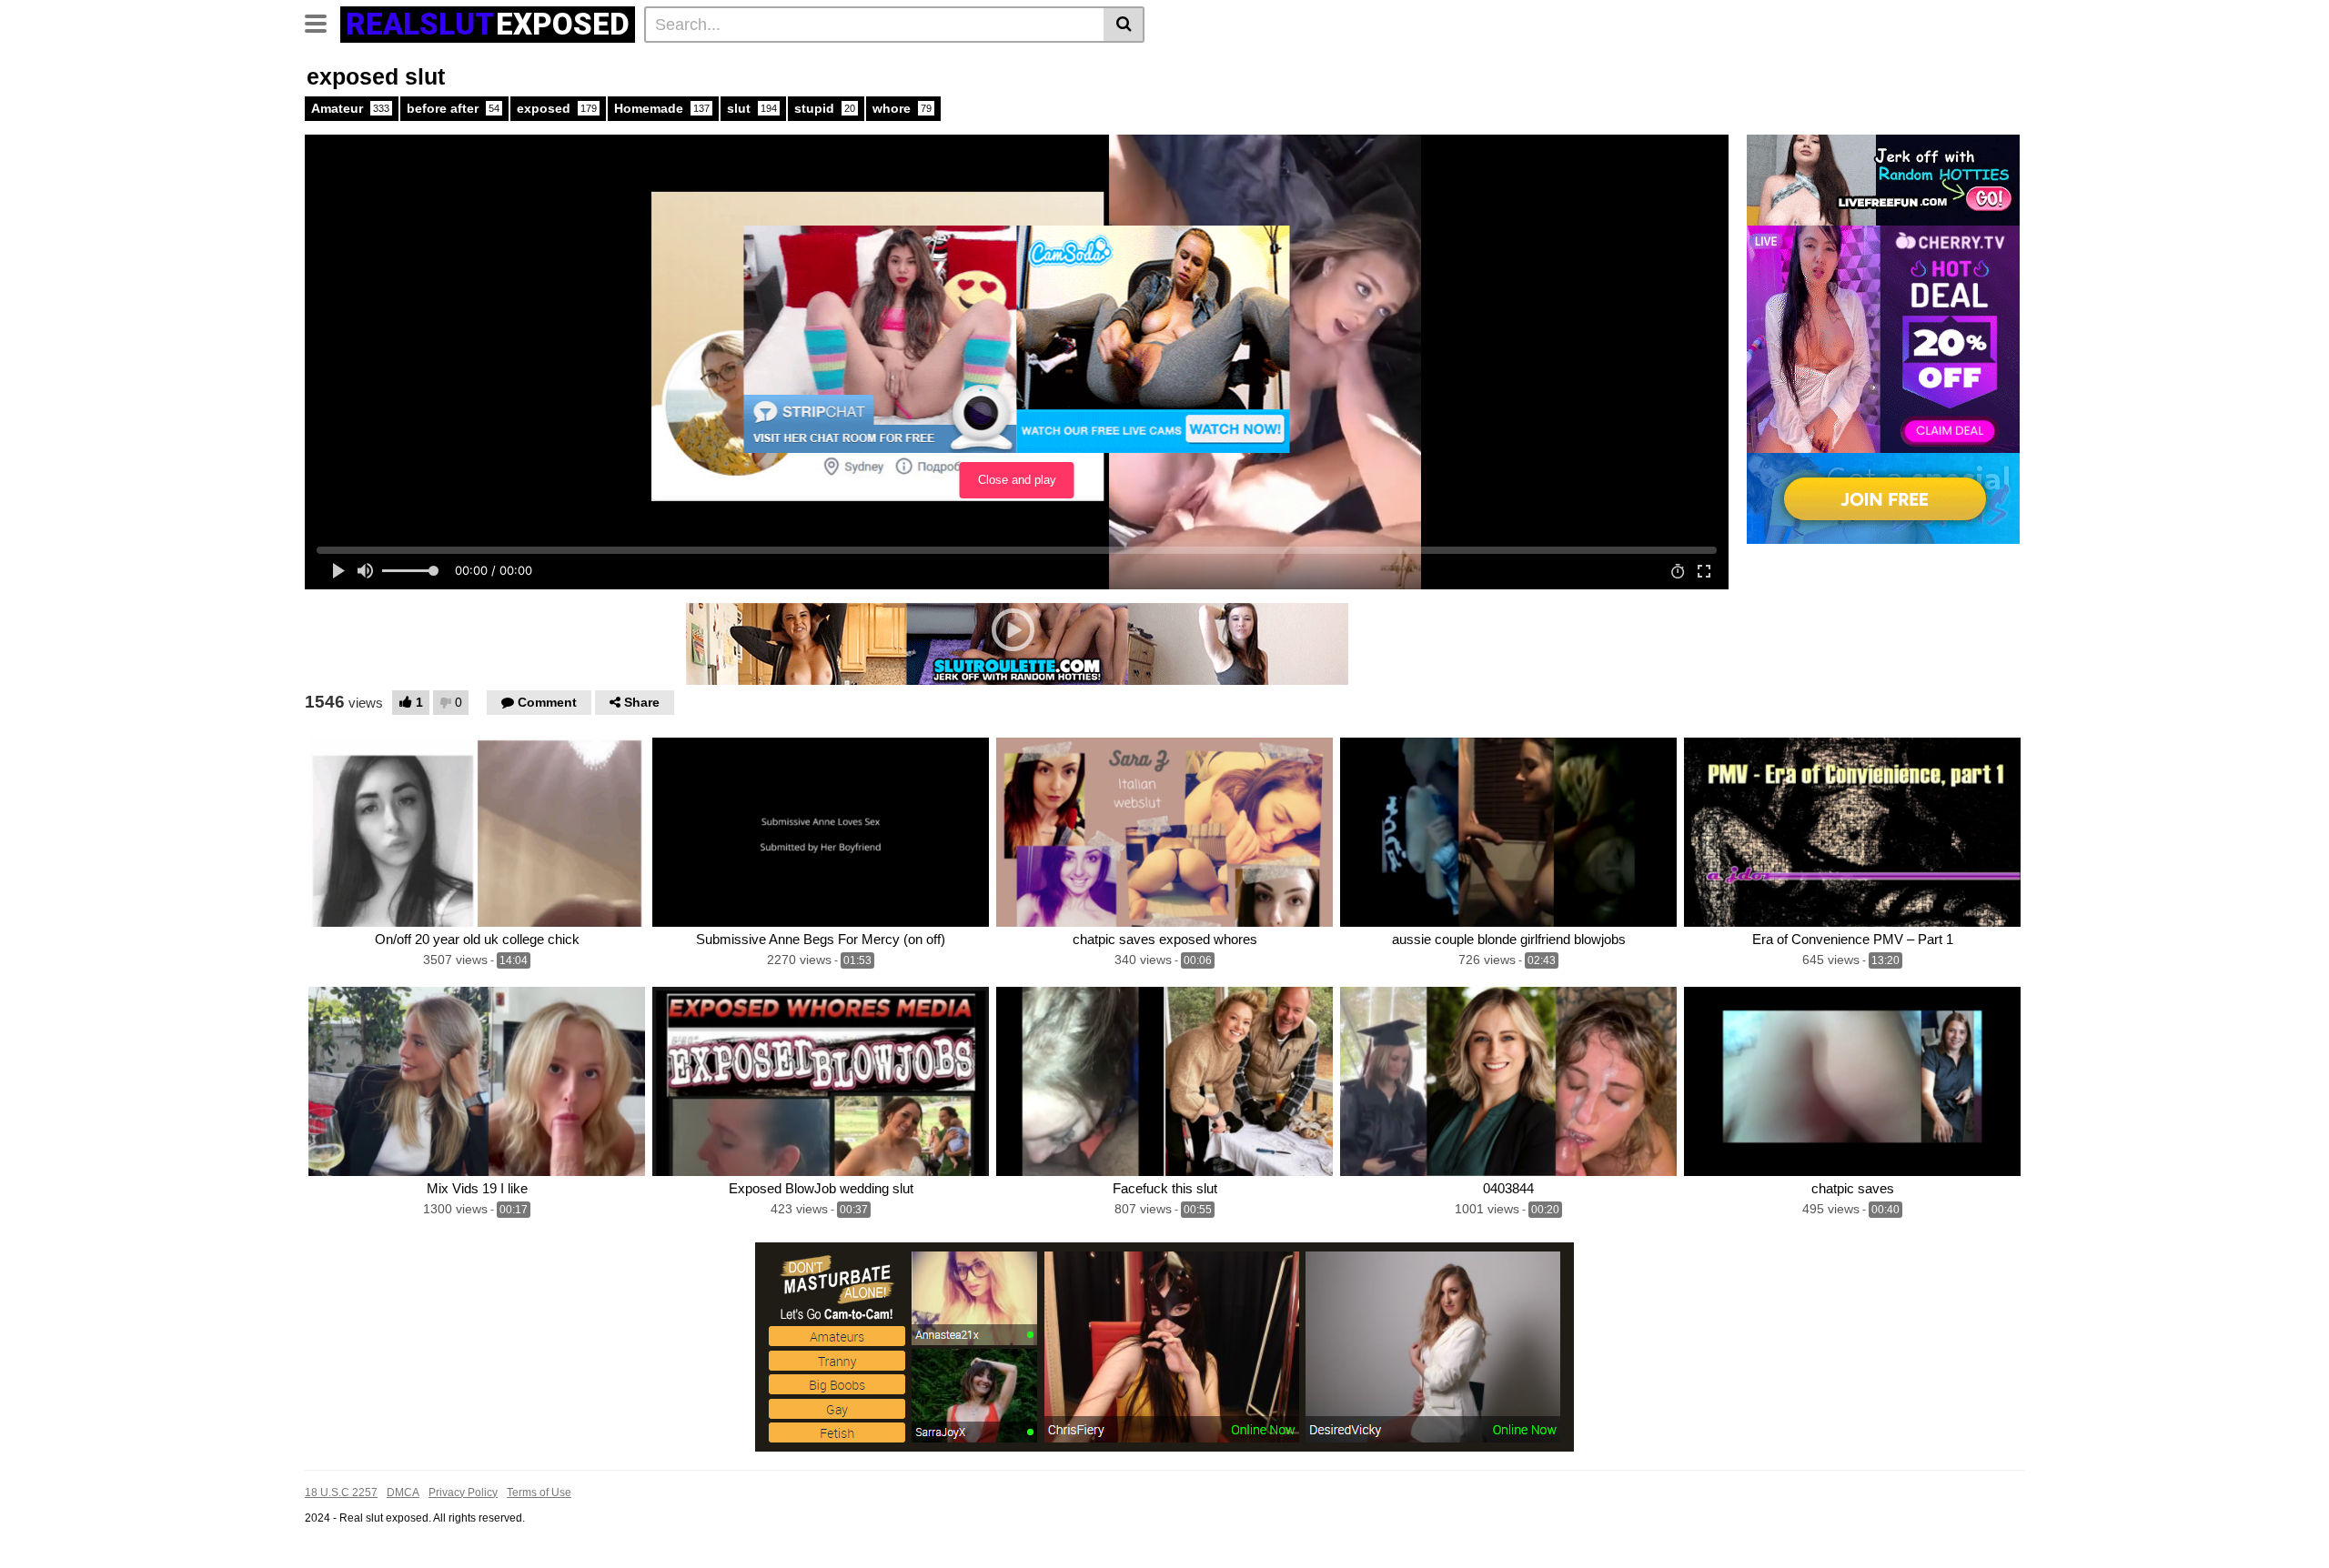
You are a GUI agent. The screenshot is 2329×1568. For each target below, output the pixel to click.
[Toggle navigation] (323, 22)
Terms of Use (539, 1493)
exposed (557, 108)
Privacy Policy (463, 1493)
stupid (825, 108)
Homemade (662, 108)
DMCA (403, 1493)
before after (453, 108)
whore (902, 108)
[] (1124, 25)
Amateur (350, 108)
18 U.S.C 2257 (341, 1493)
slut (752, 108)
